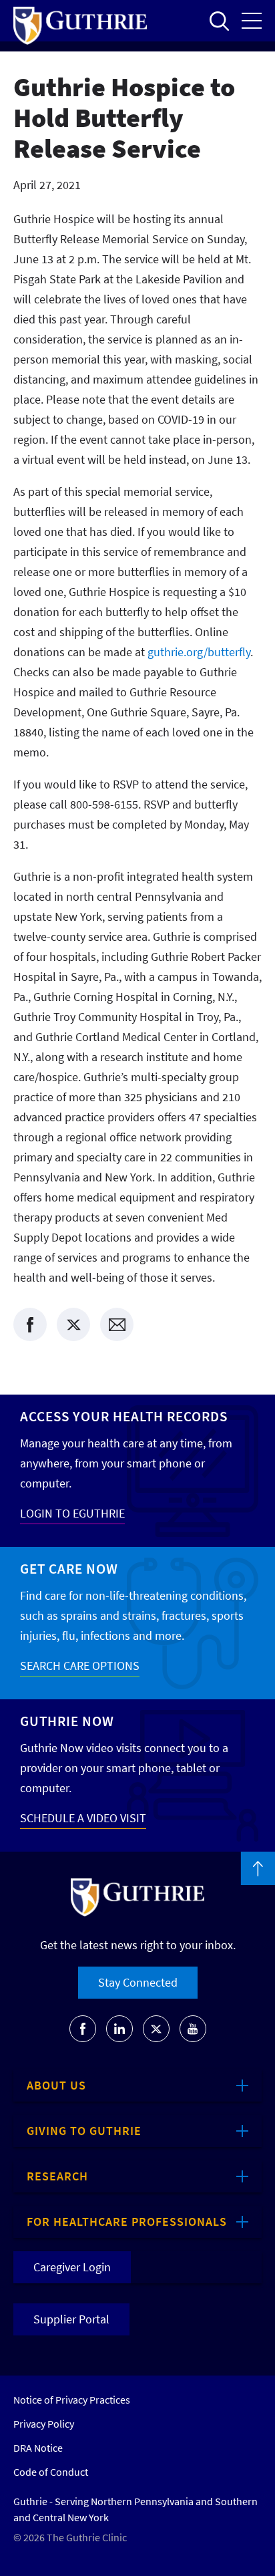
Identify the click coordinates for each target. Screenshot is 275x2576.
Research (57, 2176)
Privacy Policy (44, 2424)
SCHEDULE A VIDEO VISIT (83, 1818)
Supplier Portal (71, 2319)
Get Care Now (69, 1569)
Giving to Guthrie (84, 2131)
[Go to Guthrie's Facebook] (83, 2029)
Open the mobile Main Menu (252, 21)
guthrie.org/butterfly (199, 652)
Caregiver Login (72, 2267)
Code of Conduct (51, 2472)
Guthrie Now (67, 1721)
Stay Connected (138, 1982)
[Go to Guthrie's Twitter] (156, 2029)
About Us (56, 2085)
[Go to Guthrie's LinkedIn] (119, 2029)
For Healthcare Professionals (127, 2222)
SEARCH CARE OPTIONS (80, 1666)
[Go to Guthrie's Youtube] (193, 2029)
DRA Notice (38, 2448)
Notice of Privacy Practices (72, 2400)
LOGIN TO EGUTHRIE (72, 1513)
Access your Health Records (124, 1416)
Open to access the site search (219, 21)
